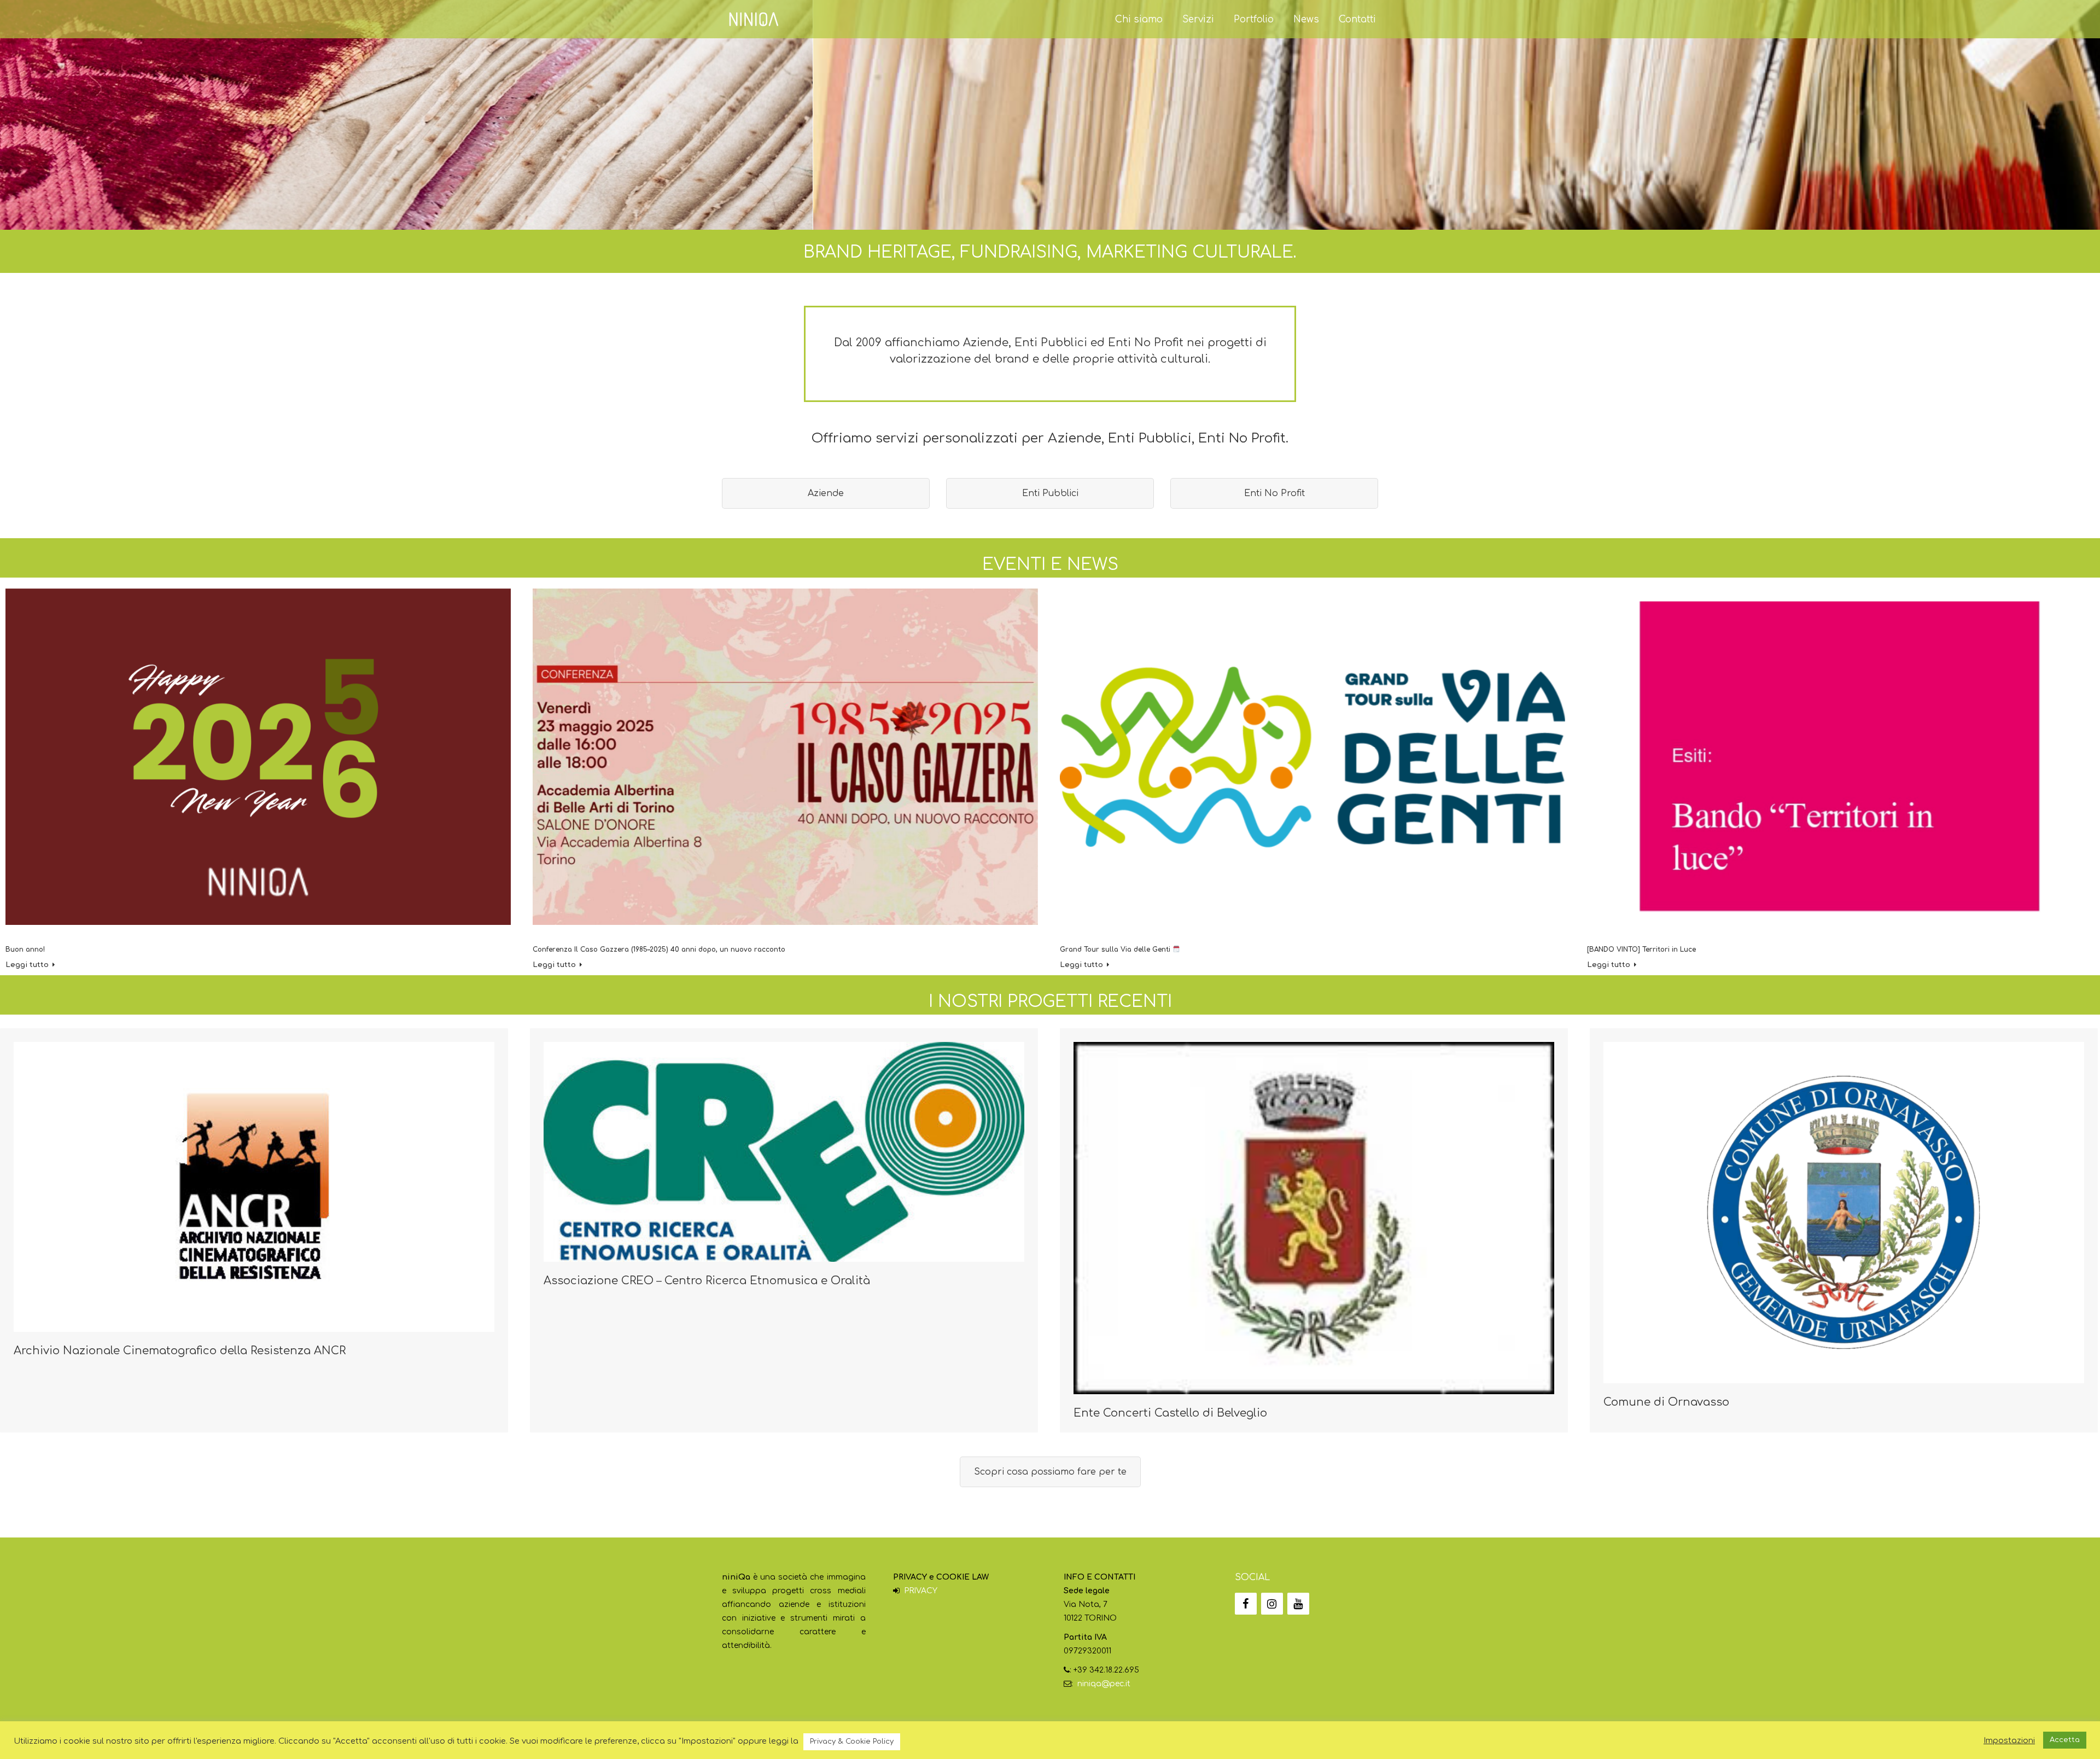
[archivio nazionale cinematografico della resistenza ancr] (254, 1187)
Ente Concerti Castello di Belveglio (1170, 1413)
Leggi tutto (27, 965)
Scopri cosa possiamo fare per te (1050, 1472)
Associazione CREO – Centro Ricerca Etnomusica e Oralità (707, 1281)
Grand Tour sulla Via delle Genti (1116, 950)
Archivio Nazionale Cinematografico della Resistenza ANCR (180, 1351)
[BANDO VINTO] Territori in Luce (1641, 950)
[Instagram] (1272, 1604)
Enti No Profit (1274, 493)
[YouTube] (1298, 1604)
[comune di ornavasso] (1844, 1212)
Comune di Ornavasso (1666, 1402)
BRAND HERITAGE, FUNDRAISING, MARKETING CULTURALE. (1050, 252)
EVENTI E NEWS (1050, 565)
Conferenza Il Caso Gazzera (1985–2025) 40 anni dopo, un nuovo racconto (659, 950)
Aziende (826, 493)
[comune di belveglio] (1314, 1218)
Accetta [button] (2065, 1740)
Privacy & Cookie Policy (852, 1741)
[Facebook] (1246, 1604)
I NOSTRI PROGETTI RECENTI (1050, 1002)
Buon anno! (25, 950)
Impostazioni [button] (2009, 1740)
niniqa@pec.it (1104, 1684)
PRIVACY (921, 1591)
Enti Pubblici (1050, 493)
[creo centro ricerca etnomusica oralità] (784, 1152)
